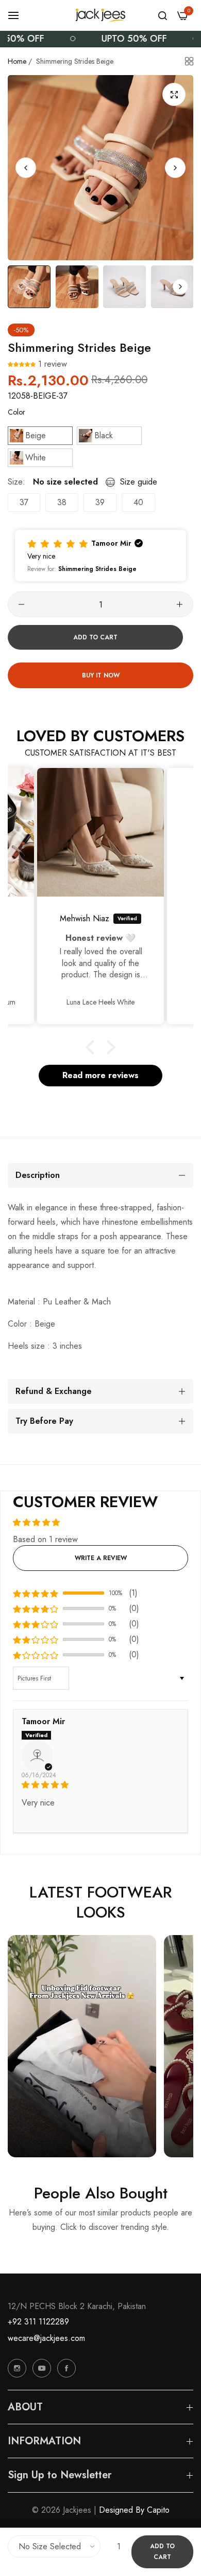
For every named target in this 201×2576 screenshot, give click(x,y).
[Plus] (180, 604)
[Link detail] (17, 2368)
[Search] (163, 15)
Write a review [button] (101, 1558)
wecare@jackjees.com (46, 2338)
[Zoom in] (174, 94)
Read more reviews (100, 1075)
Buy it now (101, 675)
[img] (100, 1785)
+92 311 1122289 (38, 2322)
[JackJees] (100, 15)
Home (17, 61)
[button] (175, 168)
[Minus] (21, 604)
